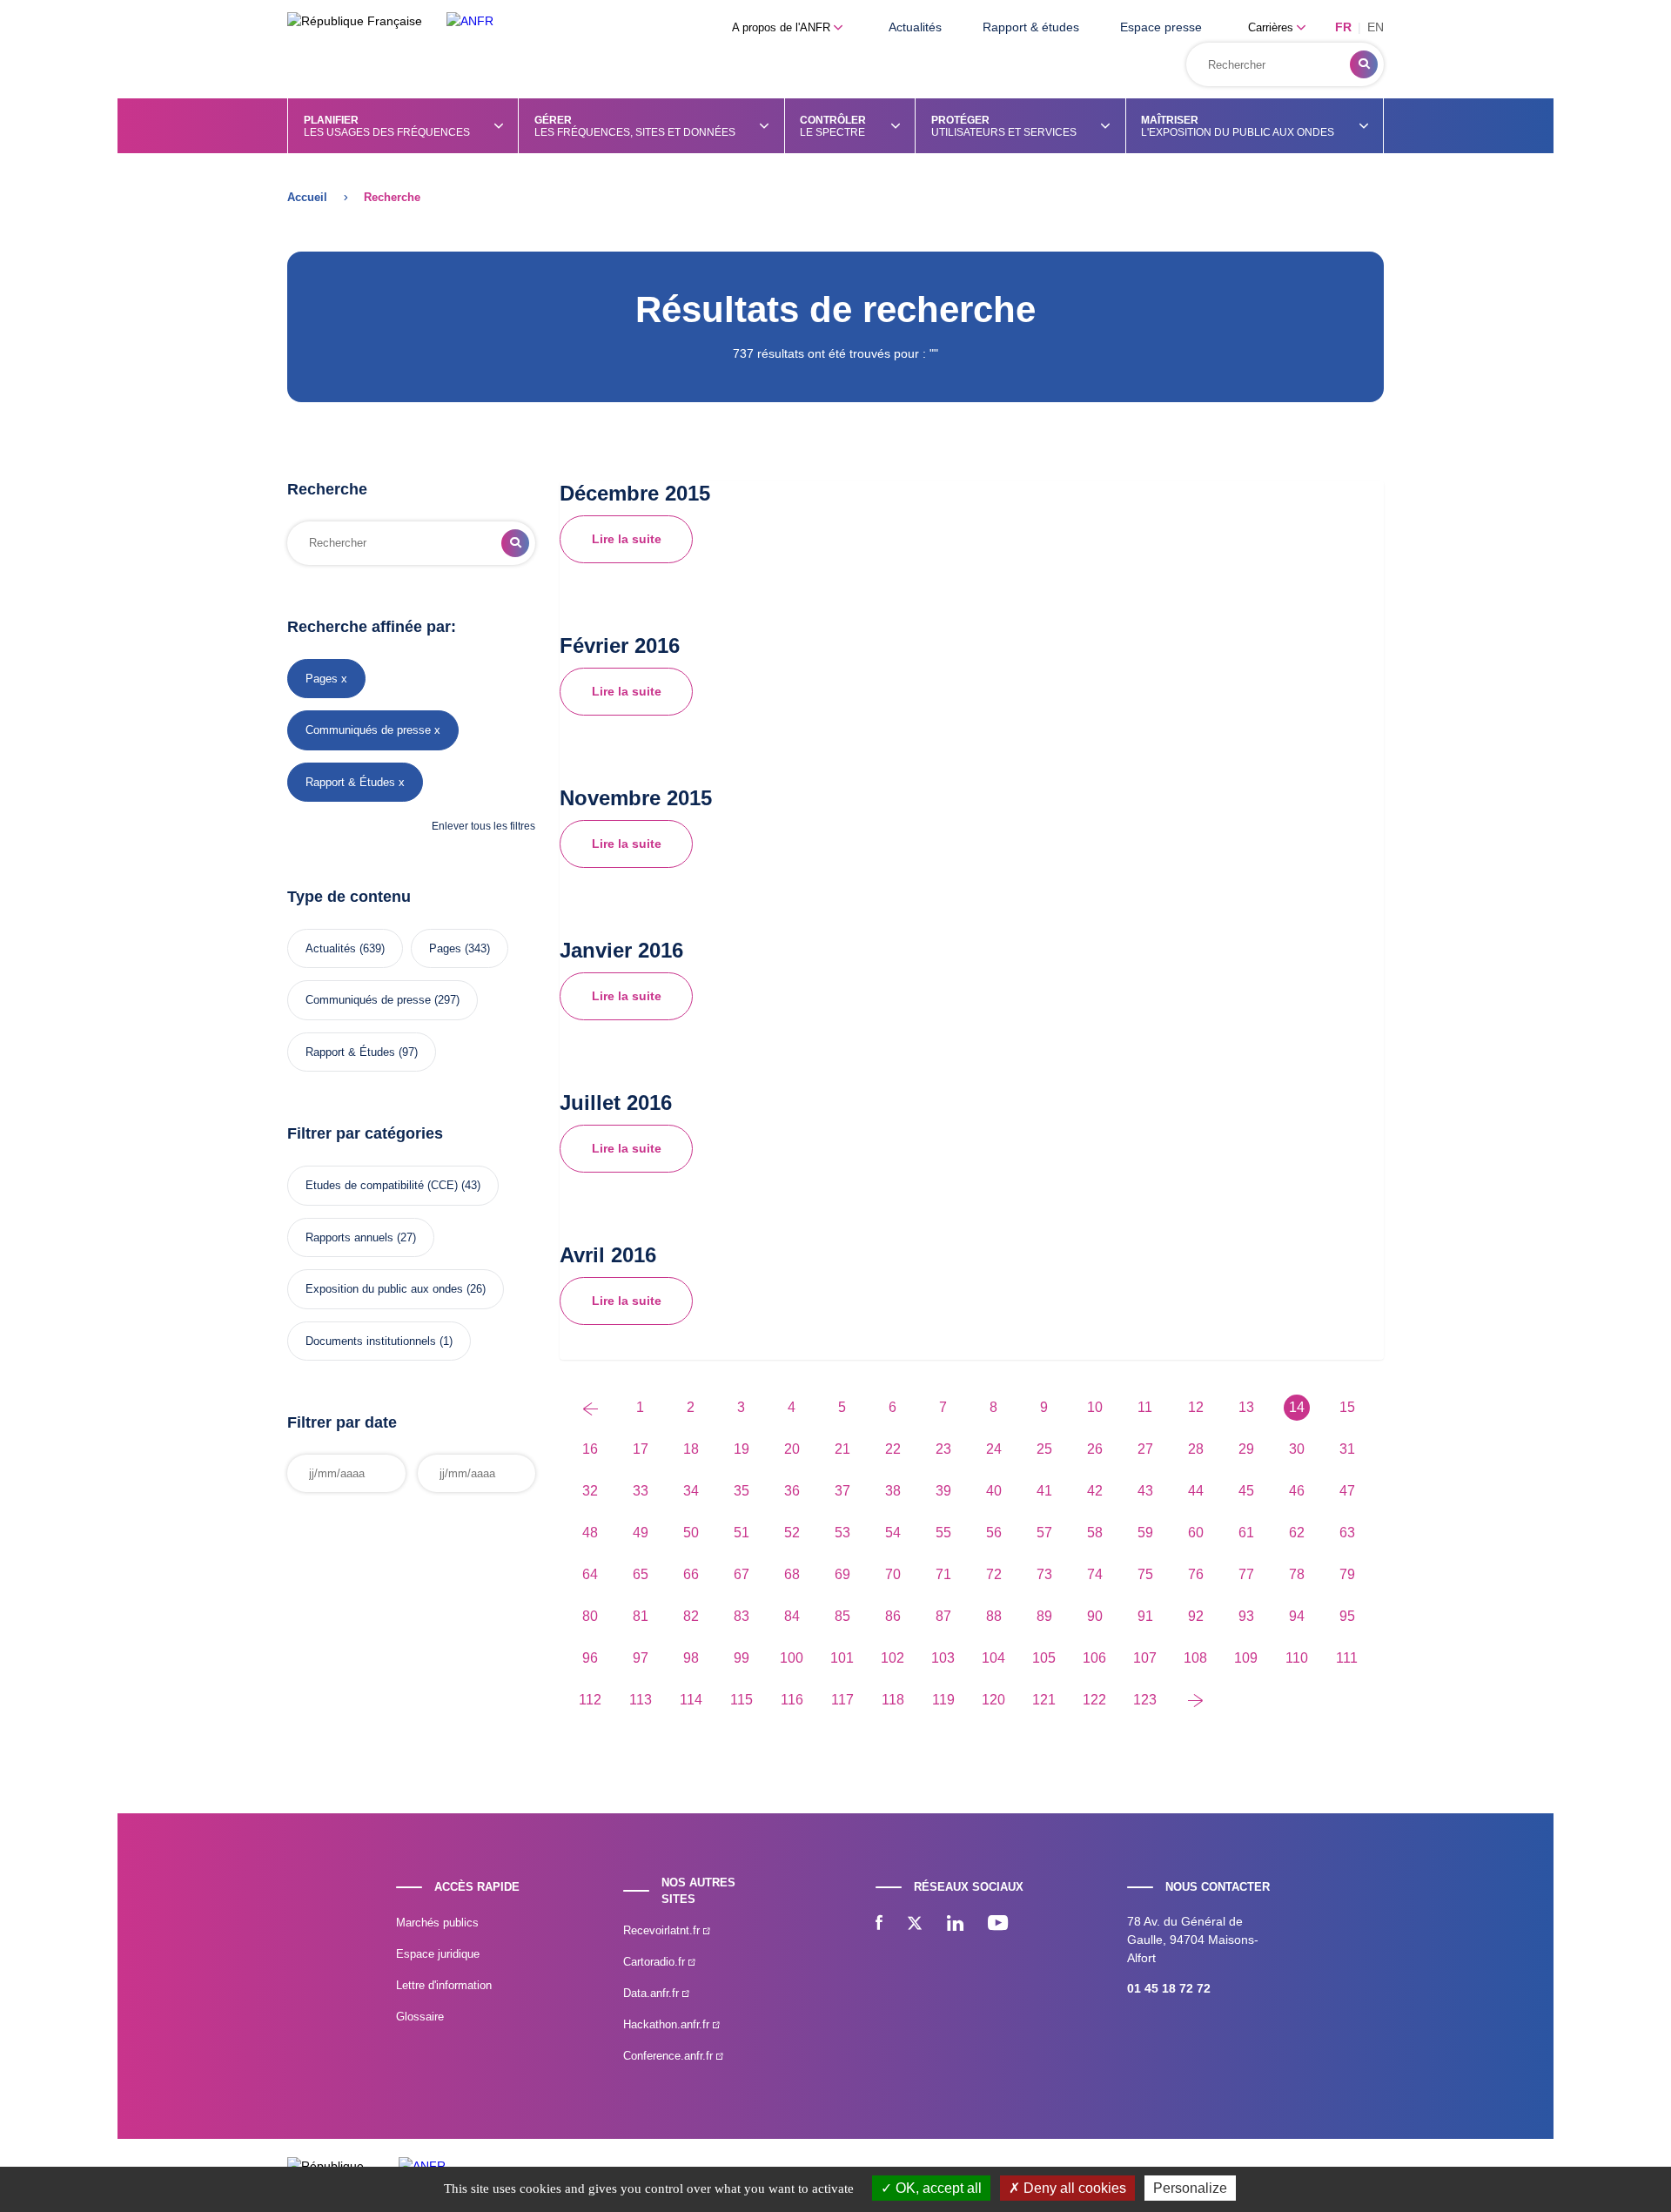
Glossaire (420, 2017)
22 (893, 1449)
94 (1297, 1616)
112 (590, 1700)
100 (792, 1658)
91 (1145, 1616)
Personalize (1190, 2188)
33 (641, 1491)
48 (590, 1533)
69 (842, 1574)
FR (1343, 27)
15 (1347, 1407)
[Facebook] (879, 1925)
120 (993, 1700)
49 (641, 1533)
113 (641, 1700)
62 (1297, 1533)
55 (943, 1533)
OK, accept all (937, 2188)
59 (1145, 1533)
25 (1044, 1449)
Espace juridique (438, 1954)
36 (792, 1491)
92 (1196, 1616)
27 (1145, 1449)
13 (1246, 1407)
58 (1095, 1533)
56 (994, 1533)
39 (943, 1491)
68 (792, 1574)
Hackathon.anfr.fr (668, 2024)
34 (691, 1491)
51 (742, 1533)
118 (893, 1700)
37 (842, 1491)
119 (943, 1700)
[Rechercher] (1364, 64)
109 (1246, 1658)
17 (641, 1449)
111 (1347, 1658)
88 (994, 1616)
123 (1145, 1700)
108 (1195, 1658)
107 (1145, 1658)
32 (590, 1491)
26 (1095, 1449)
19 (742, 1449)
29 (1246, 1449)
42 (1095, 1491)
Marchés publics (437, 1923)
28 (1196, 1449)
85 (842, 1616)
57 (1044, 1533)
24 (994, 1449)
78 (1297, 1574)
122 (1094, 1700)
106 (1094, 1658)
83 (742, 1616)
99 (742, 1658)
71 (943, 1574)
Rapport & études (1031, 27)
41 (1044, 1491)
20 (792, 1449)
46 (1297, 1491)
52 (792, 1533)
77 (1246, 1574)
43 (1145, 1491)
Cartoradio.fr (656, 1962)
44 (1196, 1491)
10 (1095, 1407)
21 (842, 1449)
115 (742, 1700)
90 (1095, 1616)
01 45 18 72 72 (1169, 1988)
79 (1347, 1574)
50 (691, 1533)
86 (893, 1616)
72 (994, 1574)
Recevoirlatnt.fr (663, 1930)
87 (943, 1616)
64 (590, 1574)
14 (1297, 1407)
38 (893, 1491)
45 (1246, 1491)
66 (691, 1574)
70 (893, 1574)
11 (1145, 1407)
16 (590, 1449)
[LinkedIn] (955, 1925)
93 (1246, 1616)
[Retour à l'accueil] (470, 21)
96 (590, 1658)
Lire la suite (627, 539)
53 (842, 1533)
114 (691, 1700)
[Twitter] (915, 1925)
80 (590, 1616)
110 (1297, 1658)
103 (943, 1658)
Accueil (307, 197)
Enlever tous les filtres (483, 826)
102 (893, 1658)
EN (1376, 27)
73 (1044, 1574)
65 (641, 1574)
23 (943, 1449)
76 (1196, 1574)
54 (893, 1533)
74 (1095, 1574)
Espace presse (1161, 27)
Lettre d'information (444, 1985)
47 (1347, 1491)
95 (1347, 1616)
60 (1196, 1533)
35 (742, 1491)
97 (641, 1658)
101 (842, 1658)
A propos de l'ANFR (783, 27)
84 (792, 1616)
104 (993, 1658)
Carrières (1272, 27)
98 (691, 1658)
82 (691, 1616)
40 (994, 1491)
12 (1196, 1407)
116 (792, 1700)
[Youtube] (998, 1925)
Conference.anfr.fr (670, 2056)
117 (842, 1700)
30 (1297, 1449)
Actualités (915, 27)
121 (1044, 1700)
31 (1347, 1449)
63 (1347, 1533)
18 (691, 1449)
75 (1145, 1574)
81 (641, 1616)
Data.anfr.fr (653, 1993)
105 (1044, 1658)
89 (1044, 1616)
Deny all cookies (1073, 2188)
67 (742, 1574)
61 (1246, 1533)
